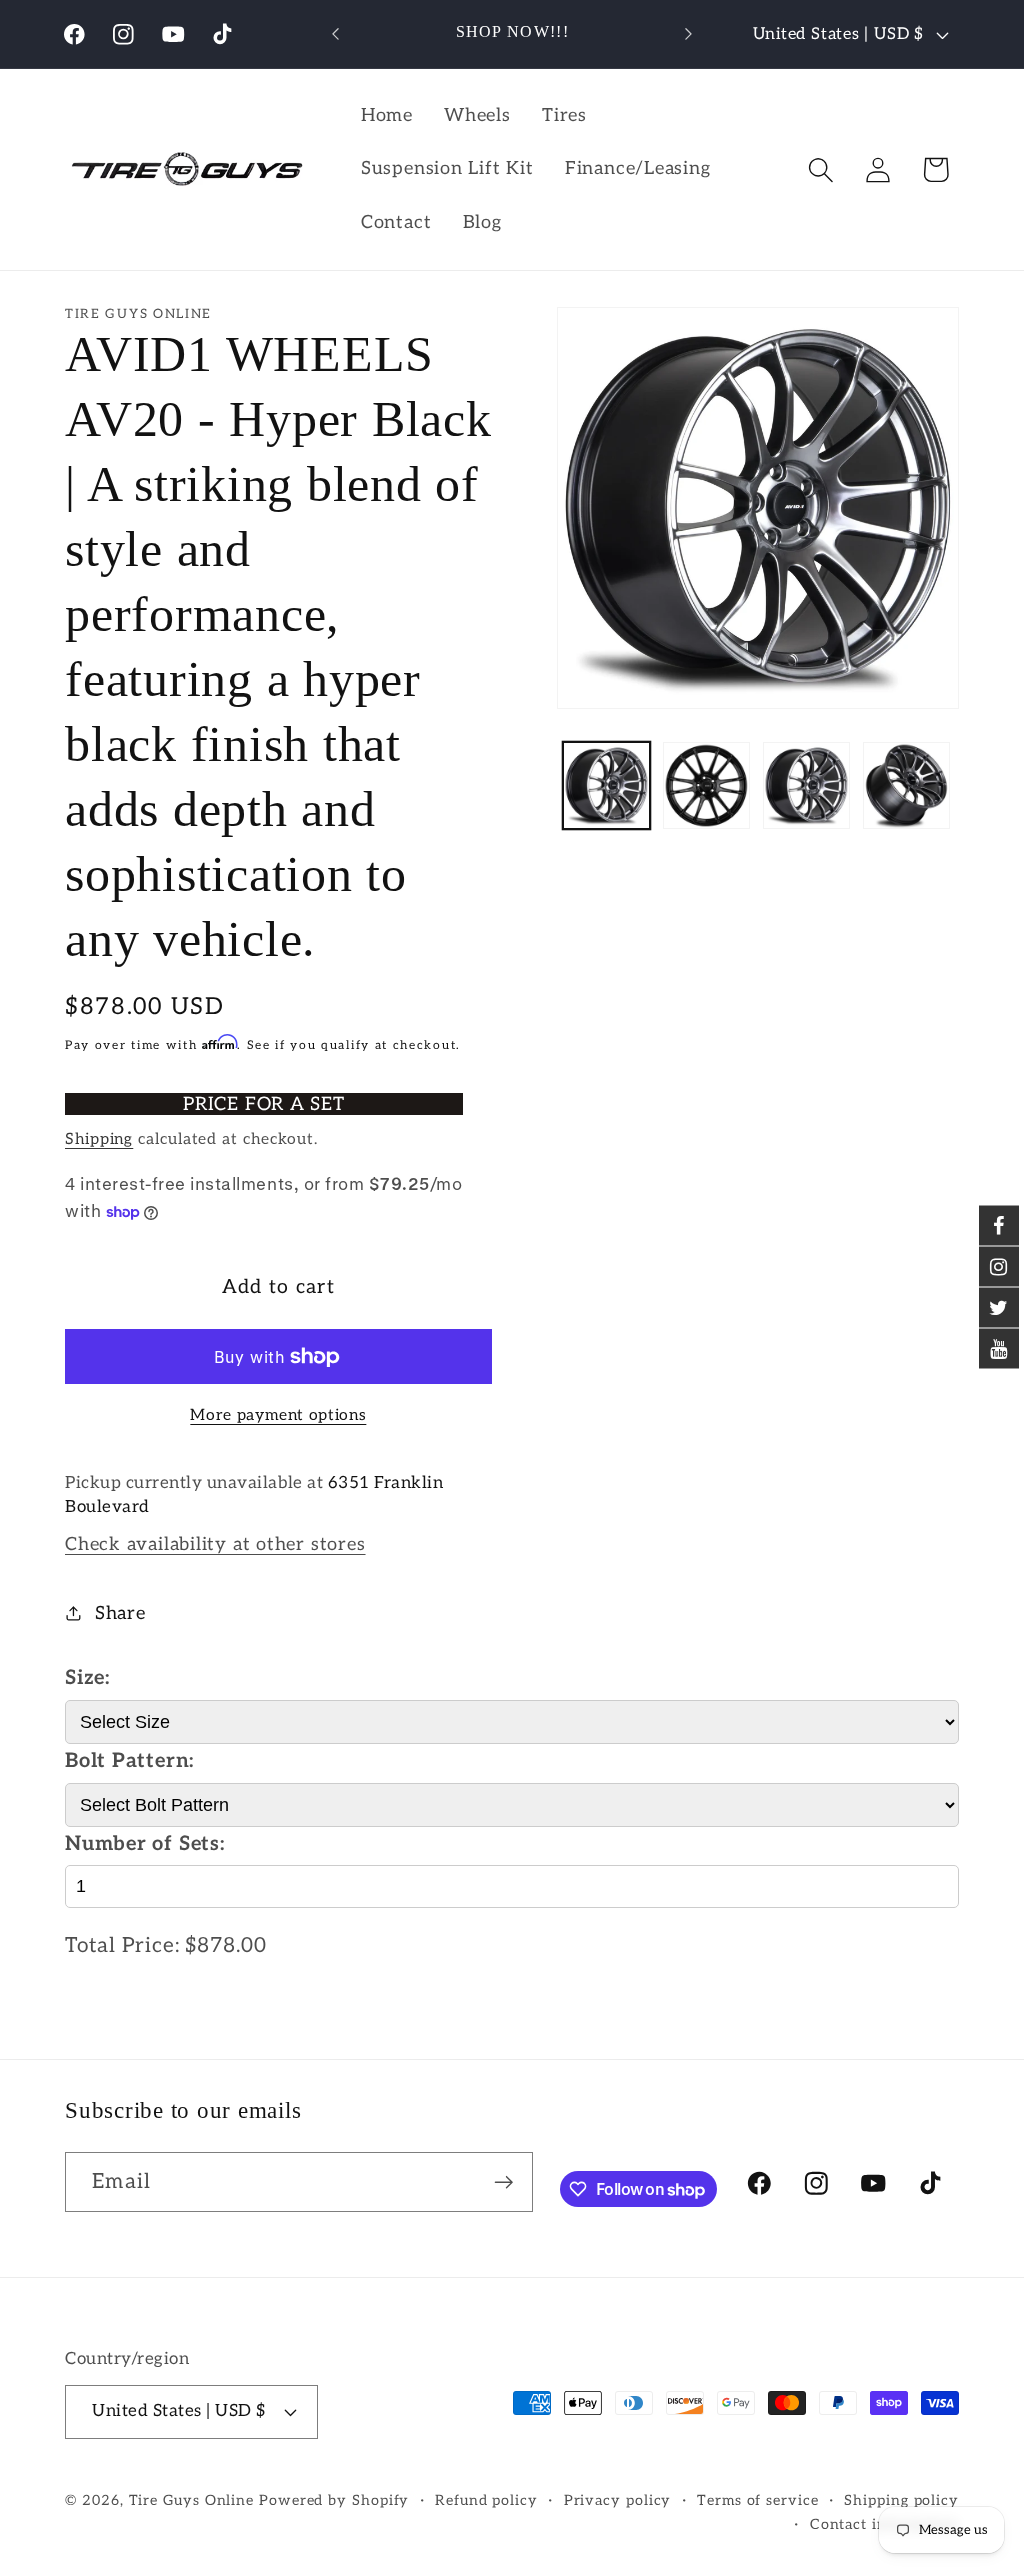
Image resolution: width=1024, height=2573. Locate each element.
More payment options (278, 1415)
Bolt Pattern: (129, 1761)
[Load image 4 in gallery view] (906, 785)
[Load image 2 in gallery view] (706, 785)
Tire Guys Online (192, 2500)
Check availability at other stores (215, 1544)
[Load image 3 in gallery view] (806, 785)
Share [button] (120, 1613)
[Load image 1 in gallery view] (606, 785)
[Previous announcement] (336, 33)
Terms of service (758, 2500)
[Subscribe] (503, 2182)
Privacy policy (618, 2500)
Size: (87, 1678)
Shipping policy (901, 2500)
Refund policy (486, 2500)
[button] (821, 169)
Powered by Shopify (334, 2500)
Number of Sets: (145, 1844)
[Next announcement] (688, 33)
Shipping (99, 1139)
